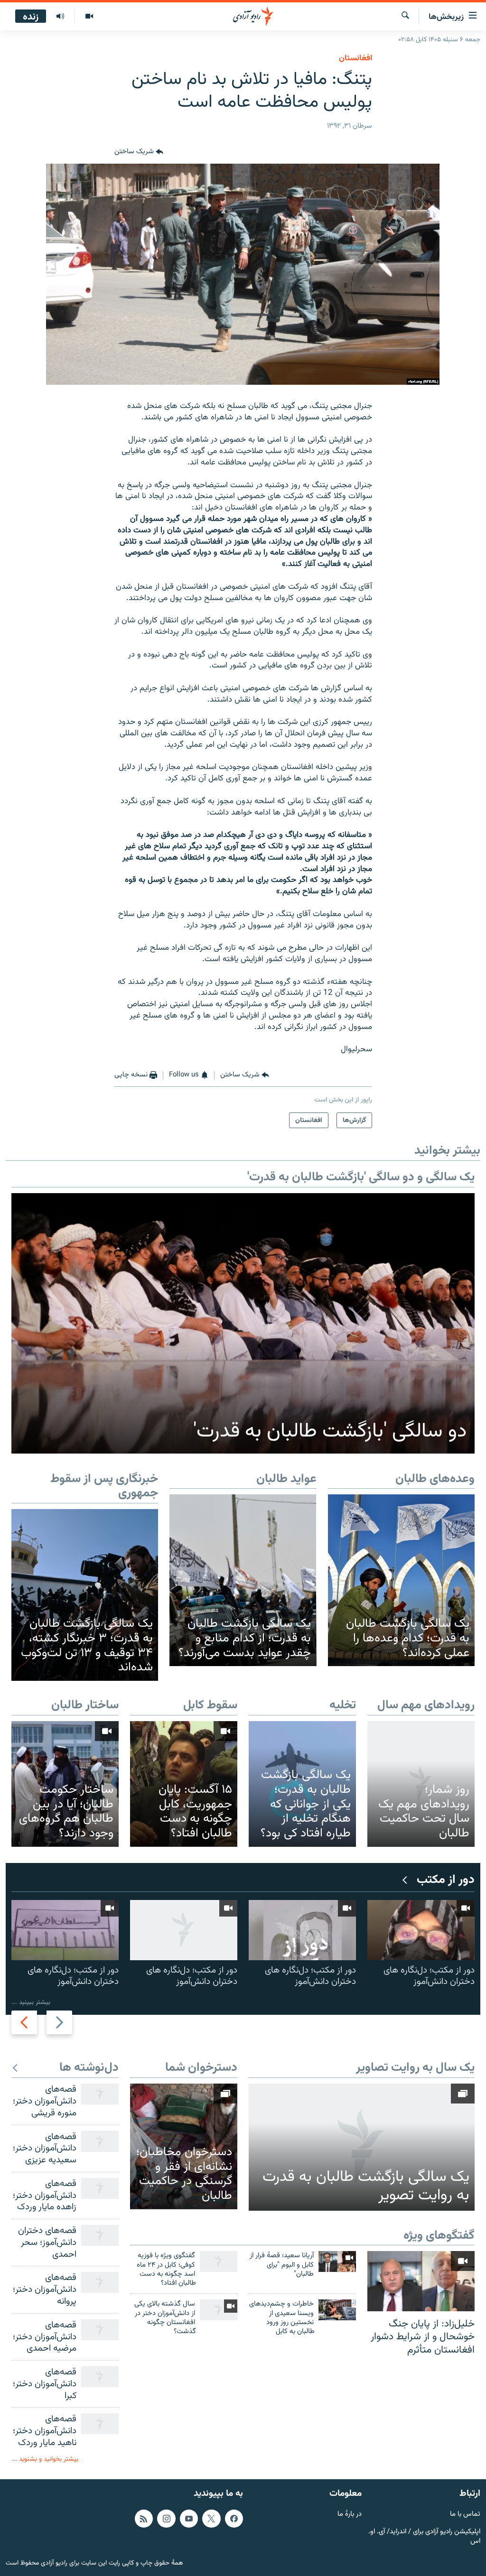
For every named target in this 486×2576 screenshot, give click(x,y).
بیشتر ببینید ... (31, 2002)
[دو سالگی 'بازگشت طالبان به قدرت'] (243, 1323)
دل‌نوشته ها (89, 2068)
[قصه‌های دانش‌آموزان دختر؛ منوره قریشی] (100, 2094)
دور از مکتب (446, 1880)
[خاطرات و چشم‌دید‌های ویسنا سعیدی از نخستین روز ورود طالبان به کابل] (337, 2310)
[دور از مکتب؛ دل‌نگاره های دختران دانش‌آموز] (421, 1930)
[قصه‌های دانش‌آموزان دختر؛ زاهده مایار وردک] (100, 2188)
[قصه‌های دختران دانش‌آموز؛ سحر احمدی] (100, 2235)
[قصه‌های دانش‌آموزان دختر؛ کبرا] (100, 2377)
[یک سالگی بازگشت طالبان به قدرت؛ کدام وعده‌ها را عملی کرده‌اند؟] (401, 1580)
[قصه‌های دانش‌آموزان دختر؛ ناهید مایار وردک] (100, 2424)
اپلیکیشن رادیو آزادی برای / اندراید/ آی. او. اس (424, 2537)
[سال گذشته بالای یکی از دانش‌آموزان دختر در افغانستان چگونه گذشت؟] (219, 2310)
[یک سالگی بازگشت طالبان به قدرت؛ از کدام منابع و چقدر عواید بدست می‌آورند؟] (243, 1580)
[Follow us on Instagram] (166, 2519)
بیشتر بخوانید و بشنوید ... (45, 2459)
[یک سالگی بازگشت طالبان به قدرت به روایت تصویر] (362, 2147)
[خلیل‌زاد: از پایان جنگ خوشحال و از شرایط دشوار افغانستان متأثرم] (421, 2281)
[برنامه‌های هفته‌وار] (60, 17)
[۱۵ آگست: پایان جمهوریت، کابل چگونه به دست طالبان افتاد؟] (184, 1784)
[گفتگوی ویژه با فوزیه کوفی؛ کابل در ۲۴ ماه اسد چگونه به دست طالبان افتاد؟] (219, 2261)
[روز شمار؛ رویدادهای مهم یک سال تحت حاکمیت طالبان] (421, 1784)
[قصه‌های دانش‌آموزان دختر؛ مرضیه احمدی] (100, 2330)
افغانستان (355, 58)
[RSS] (144, 2519)
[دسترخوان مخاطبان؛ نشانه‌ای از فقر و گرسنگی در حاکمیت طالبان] (184, 2146)
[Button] (139, 152)
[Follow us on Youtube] (189, 2519)
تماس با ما (465, 2515)
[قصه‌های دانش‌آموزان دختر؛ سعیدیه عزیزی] (100, 2141)
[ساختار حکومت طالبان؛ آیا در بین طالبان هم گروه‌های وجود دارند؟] (65, 1784)
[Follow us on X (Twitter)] (211, 2519)
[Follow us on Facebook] (234, 2519)
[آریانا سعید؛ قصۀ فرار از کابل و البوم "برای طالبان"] (337, 2261)
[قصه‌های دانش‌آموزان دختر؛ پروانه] (100, 2282)
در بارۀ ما (350, 2515)
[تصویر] (89, 17)
